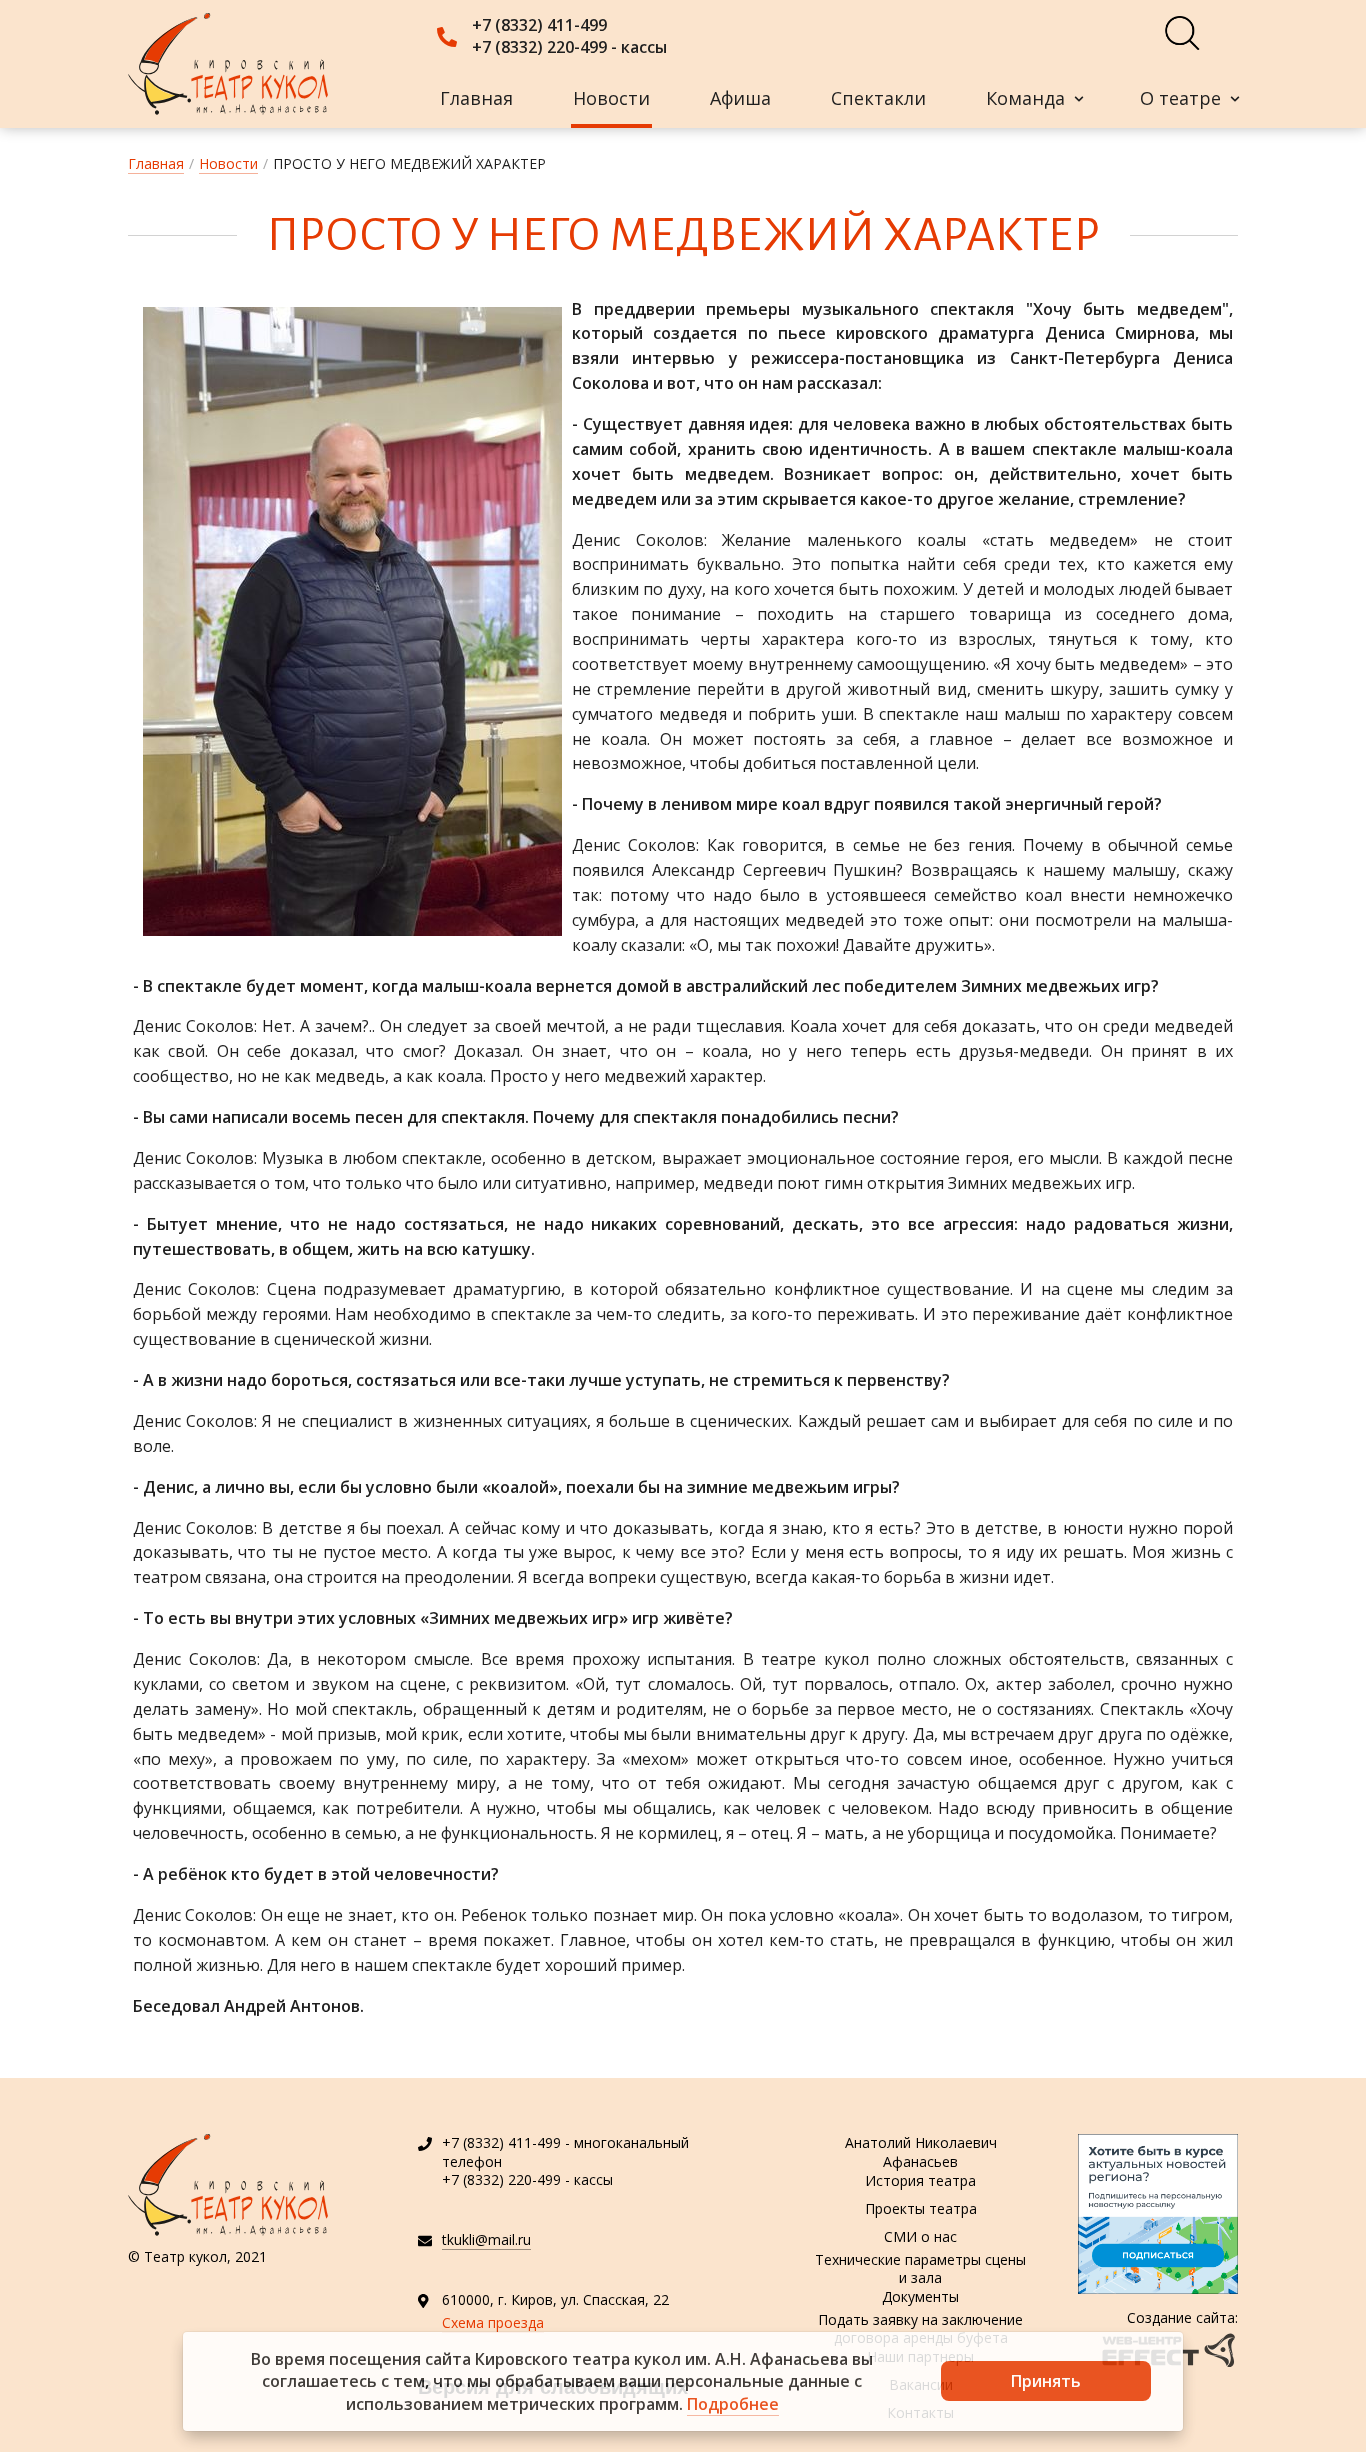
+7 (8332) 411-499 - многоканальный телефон (565, 2151)
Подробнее (733, 2404)
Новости (611, 98)
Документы (920, 2296)
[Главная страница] (228, 64)
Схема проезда (493, 2322)
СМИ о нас (920, 2236)
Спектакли (878, 98)
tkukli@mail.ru (486, 2239)
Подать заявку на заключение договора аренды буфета (920, 2329)
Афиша (740, 98)
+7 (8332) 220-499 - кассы (569, 47)
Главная (476, 98)
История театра (920, 2180)
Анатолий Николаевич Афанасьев (921, 2153)
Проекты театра (921, 2208)
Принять (1046, 2381)
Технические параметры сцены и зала (920, 2269)
